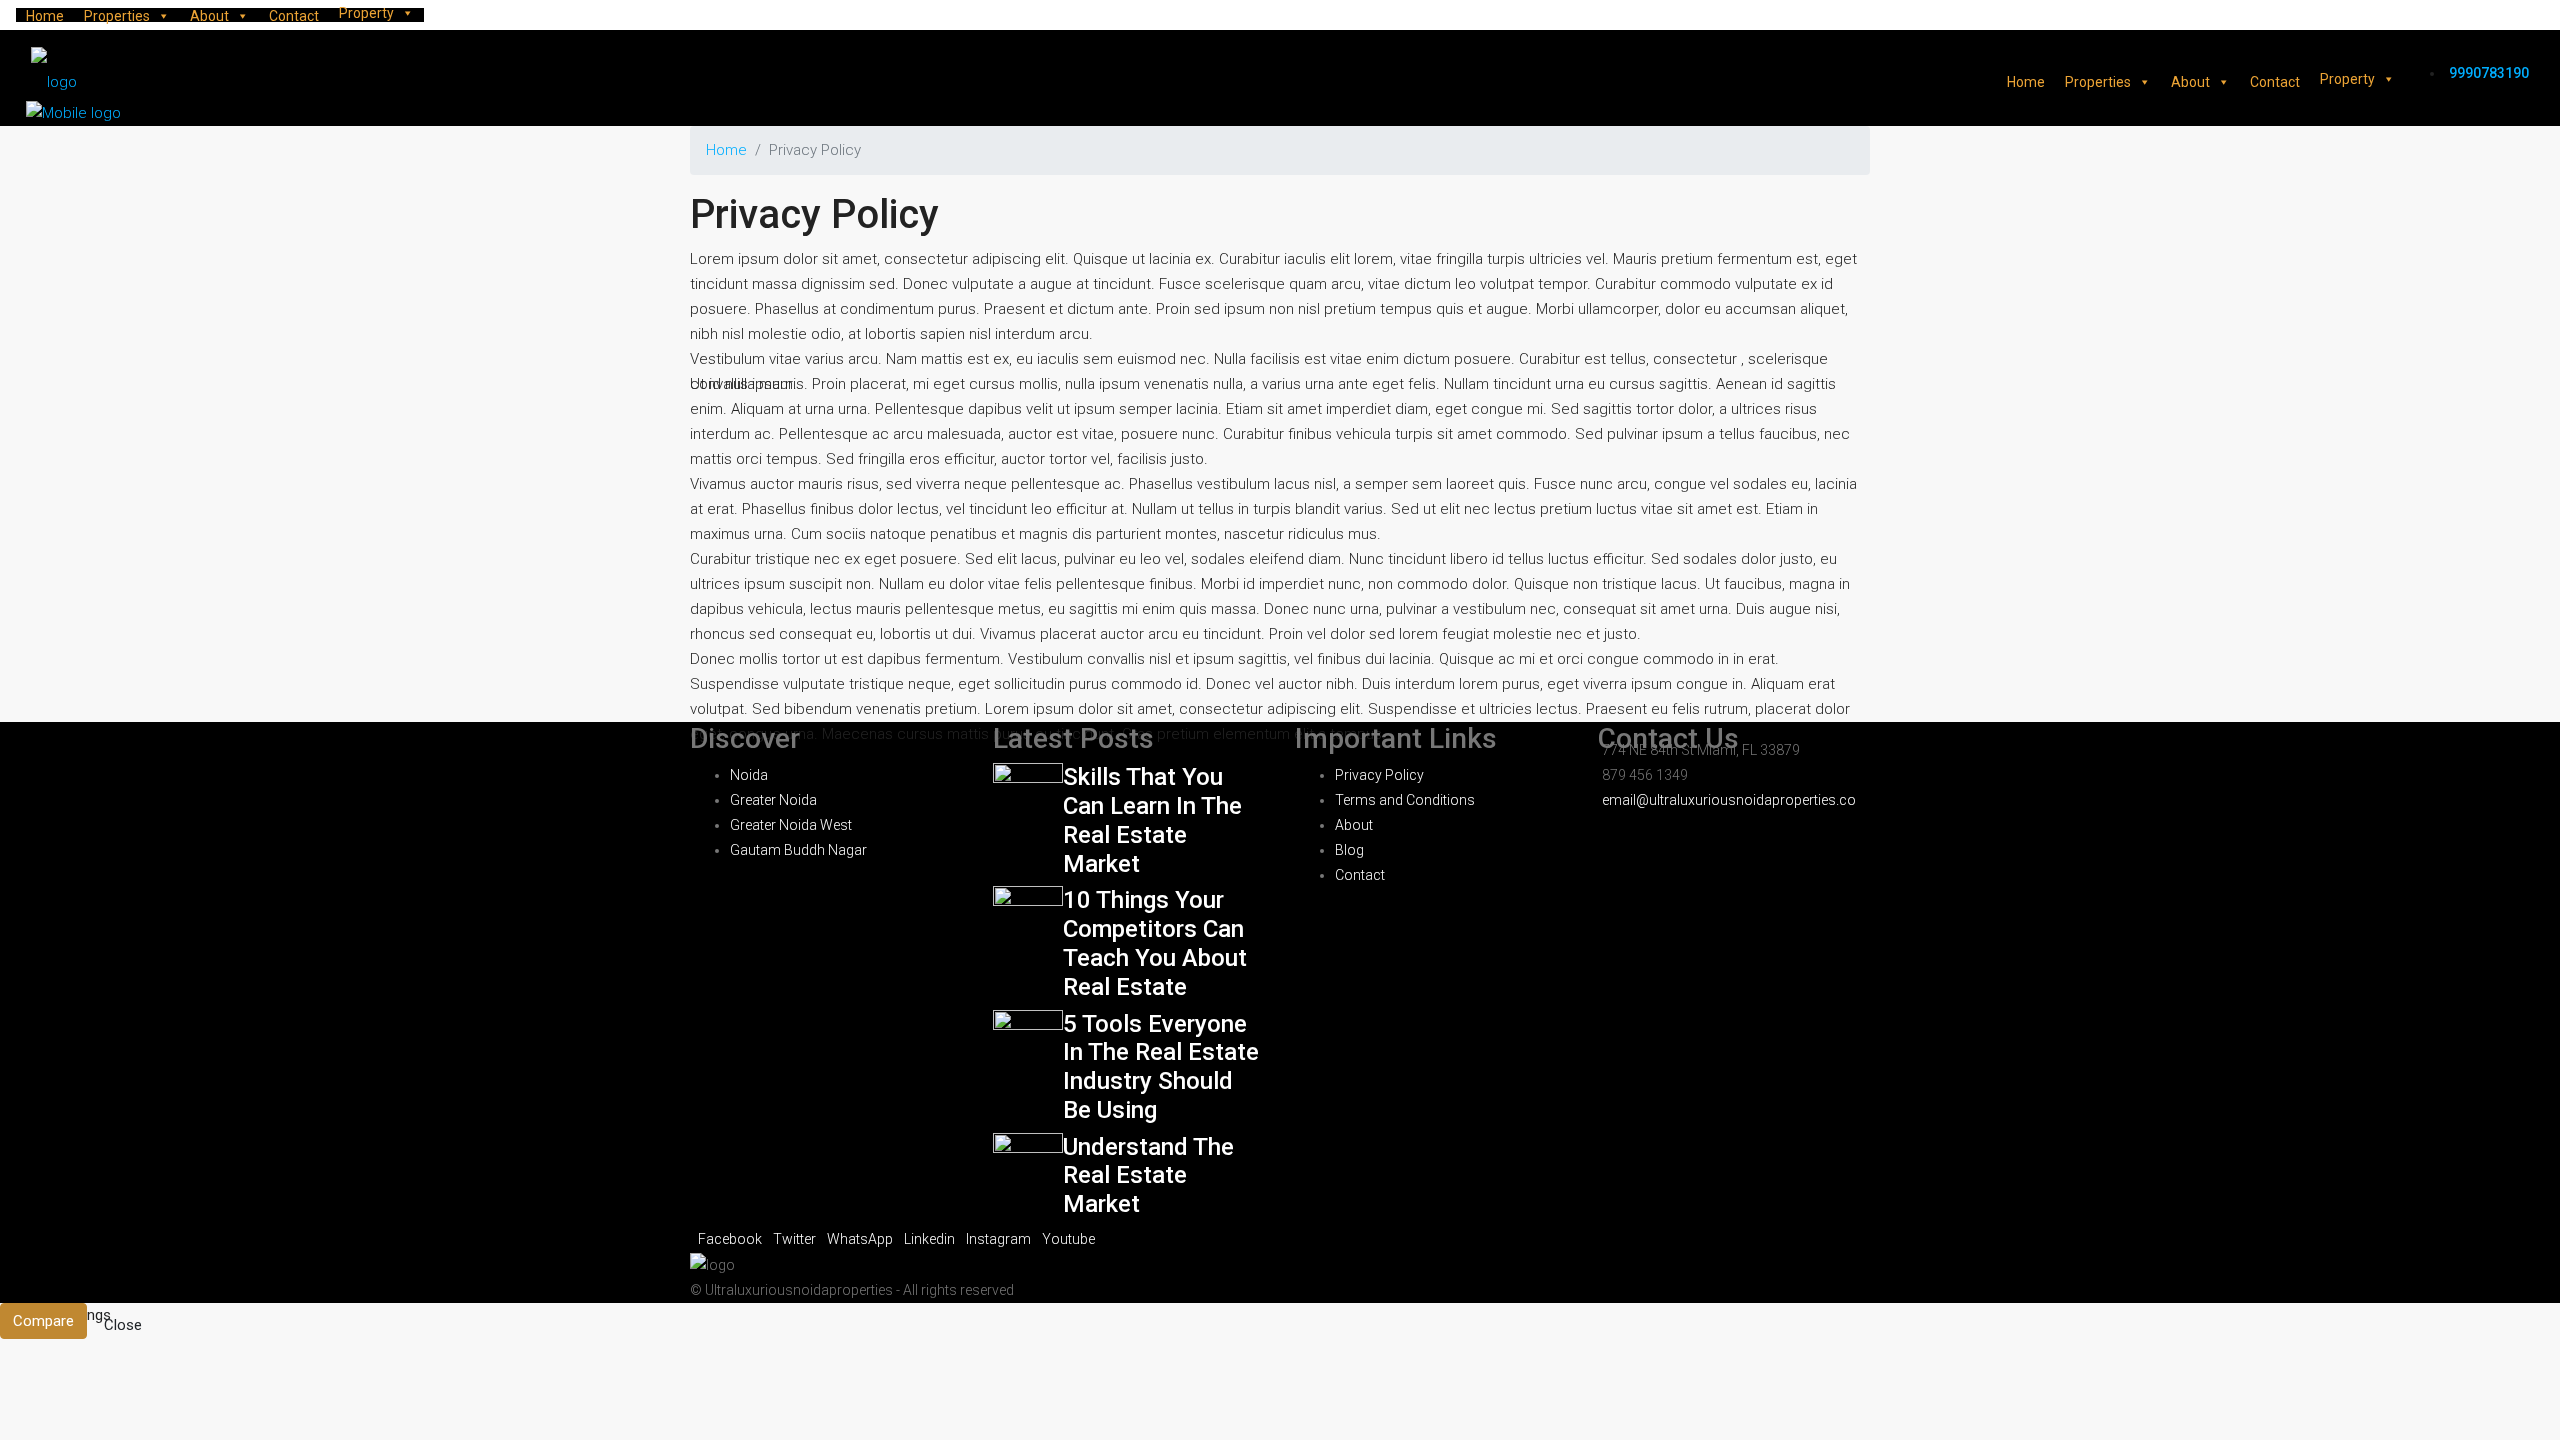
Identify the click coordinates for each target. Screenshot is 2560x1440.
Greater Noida (773, 800)
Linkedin (931, 1239)
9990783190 (2489, 73)
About (209, 16)
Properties (117, 16)
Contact (294, 16)
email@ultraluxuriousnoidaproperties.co (1729, 800)
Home (45, 16)
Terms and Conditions (1405, 800)
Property (366, 13)
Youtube (1068, 1239)
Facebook (731, 1239)
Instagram (1000, 1239)
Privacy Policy (1379, 775)
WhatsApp (861, 1239)
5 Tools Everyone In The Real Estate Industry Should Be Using (1161, 1067)
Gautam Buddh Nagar (798, 850)
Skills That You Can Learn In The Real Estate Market (1152, 820)
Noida (749, 775)
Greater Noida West (791, 825)
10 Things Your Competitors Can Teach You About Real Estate (1155, 943)
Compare (43, 1321)
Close (123, 1325)
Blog (1349, 850)
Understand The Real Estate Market (1148, 1176)
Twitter (796, 1239)
